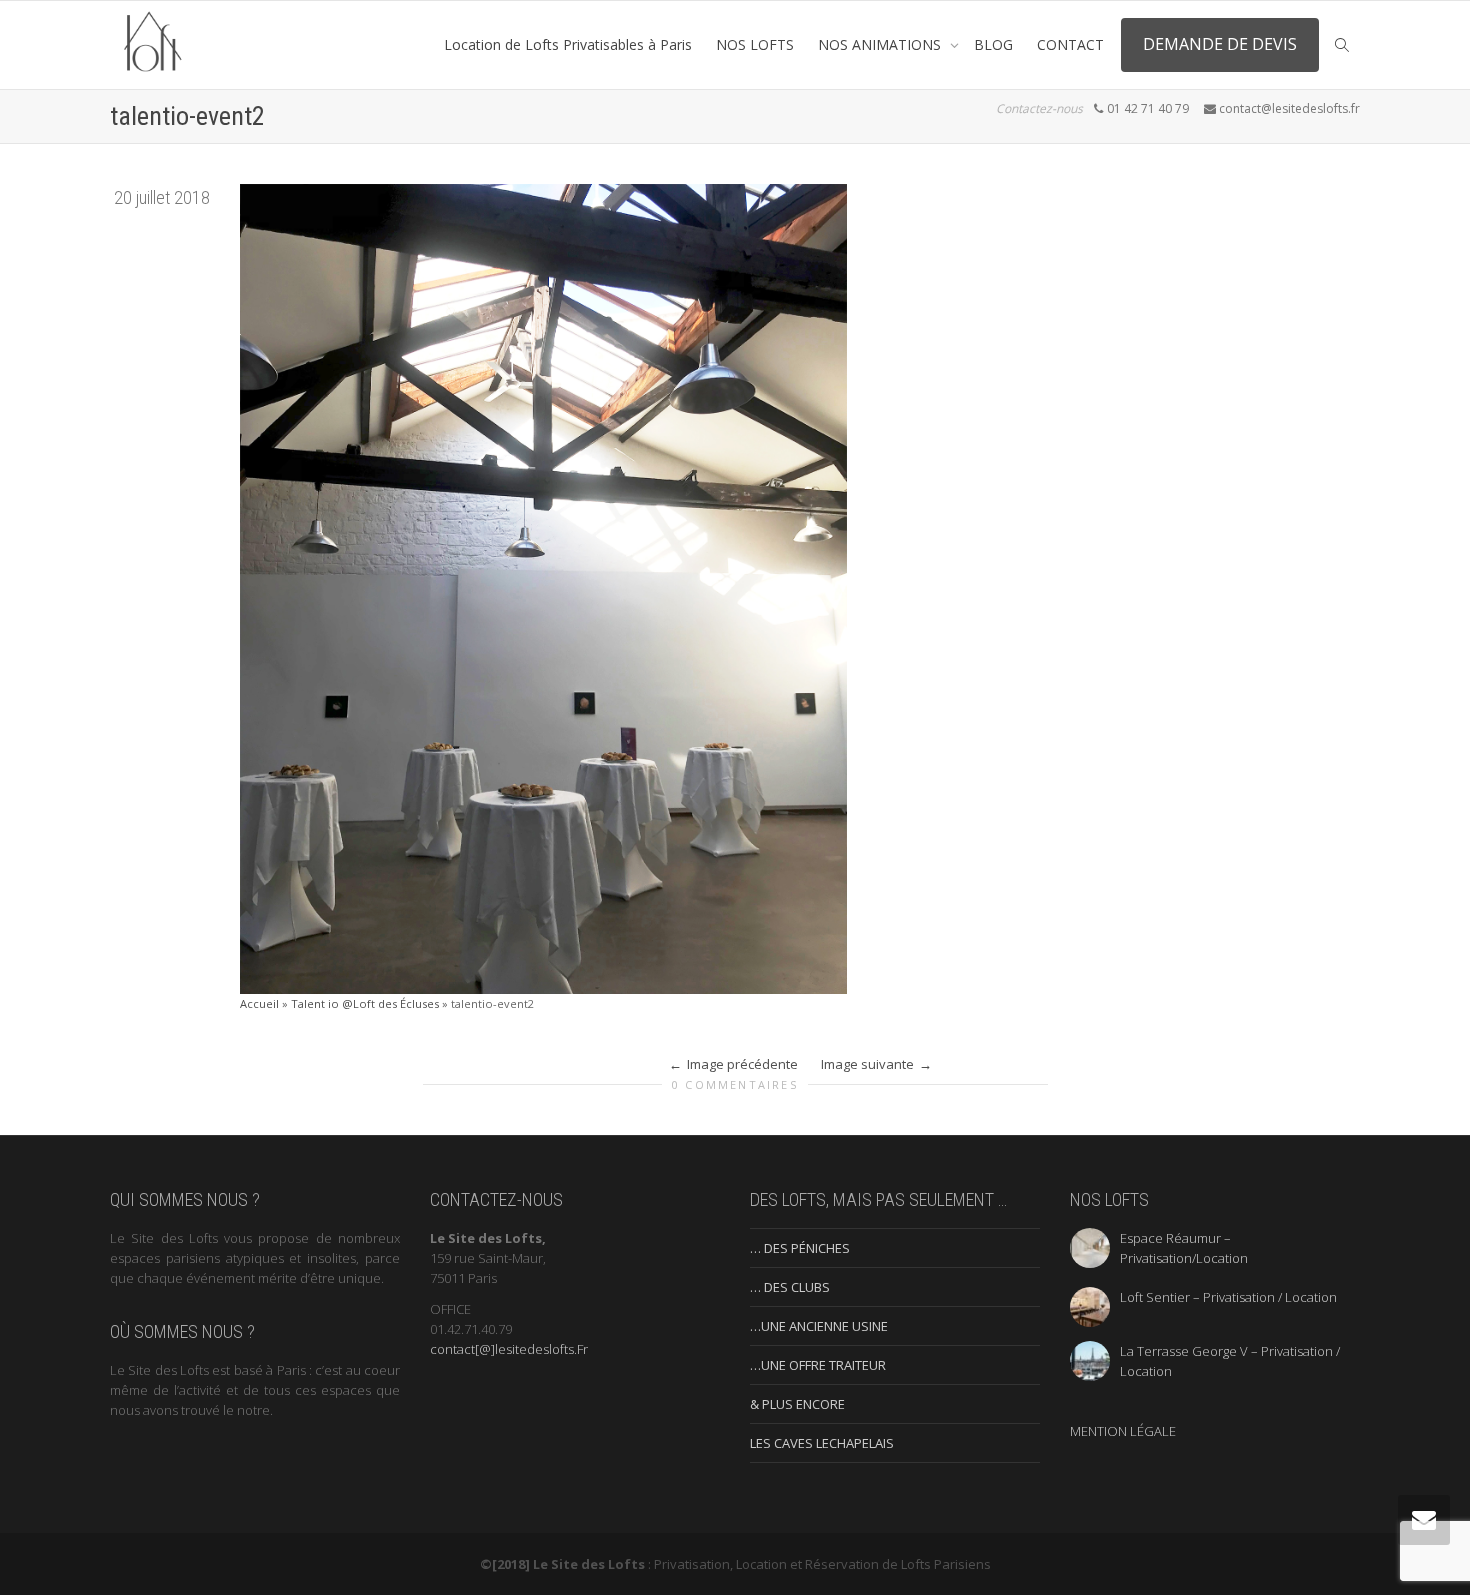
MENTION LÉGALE (1123, 1431)
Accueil (259, 1003)
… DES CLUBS (790, 1287)
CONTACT (1070, 44)
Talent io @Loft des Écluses (365, 1003)
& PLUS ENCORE (797, 1404)
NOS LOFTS (755, 44)
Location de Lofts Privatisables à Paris (568, 44)
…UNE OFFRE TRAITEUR (818, 1365)
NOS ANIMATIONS (881, 44)
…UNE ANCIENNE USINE (819, 1326)
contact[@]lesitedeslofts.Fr (509, 1349)
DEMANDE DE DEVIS (1220, 44)
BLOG (993, 44)
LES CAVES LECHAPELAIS (822, 1443)
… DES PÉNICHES (800, 1248)
